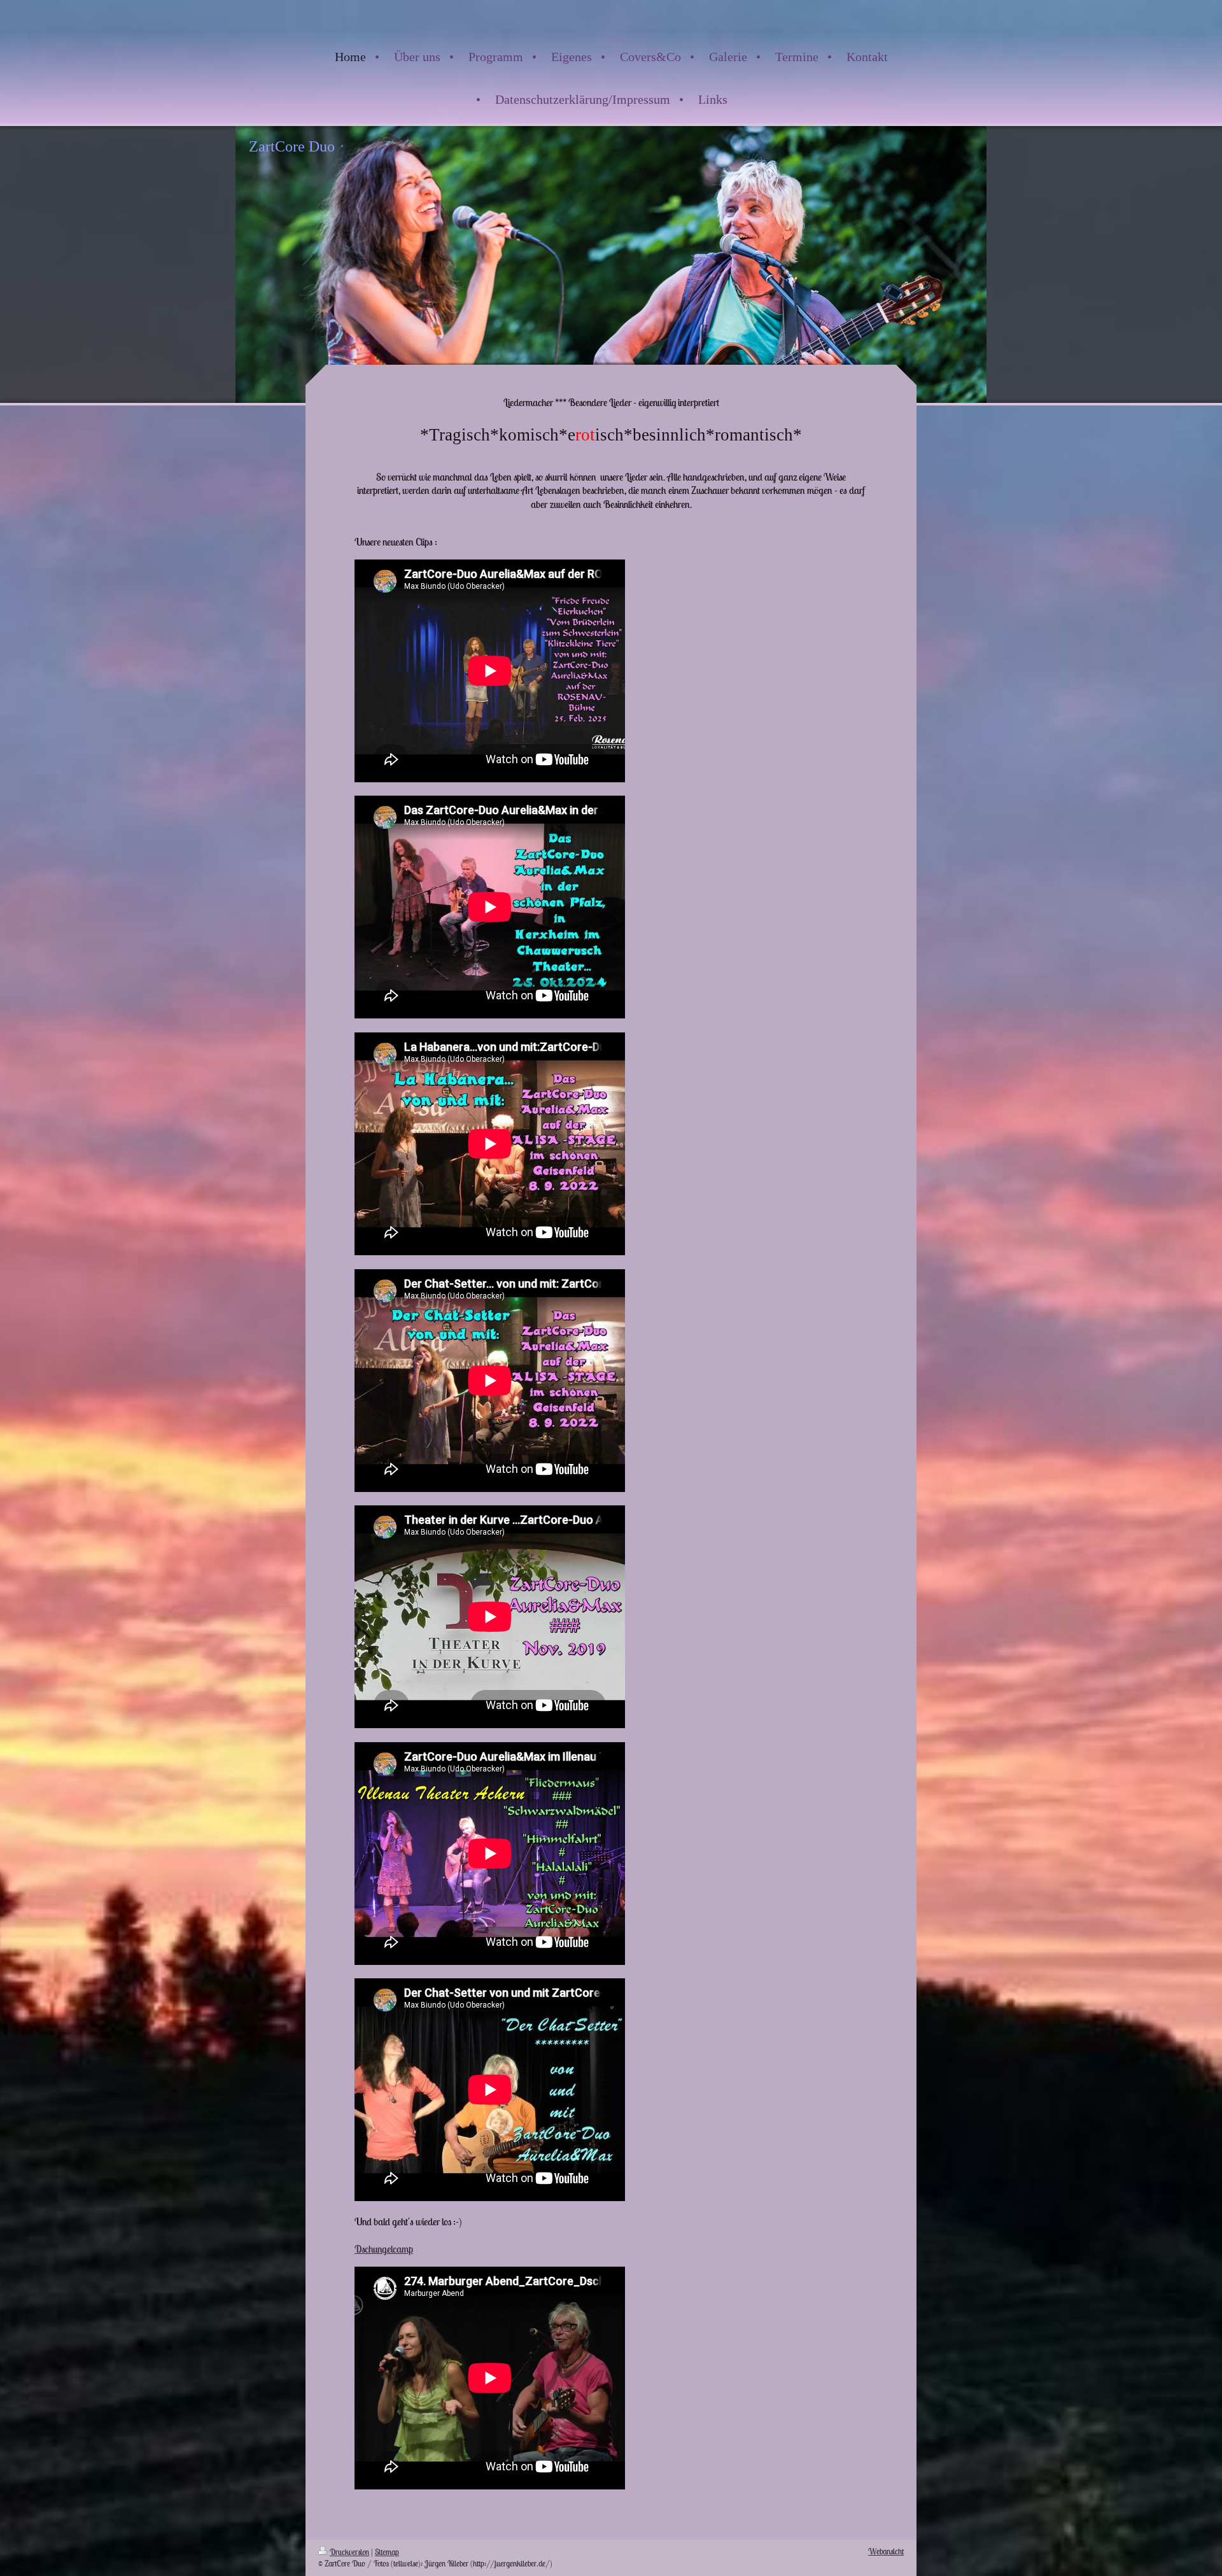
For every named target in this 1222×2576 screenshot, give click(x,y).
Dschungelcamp (384, 2249)
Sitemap (387, 2552)
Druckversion (349, 2552)
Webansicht (886, 2551)
